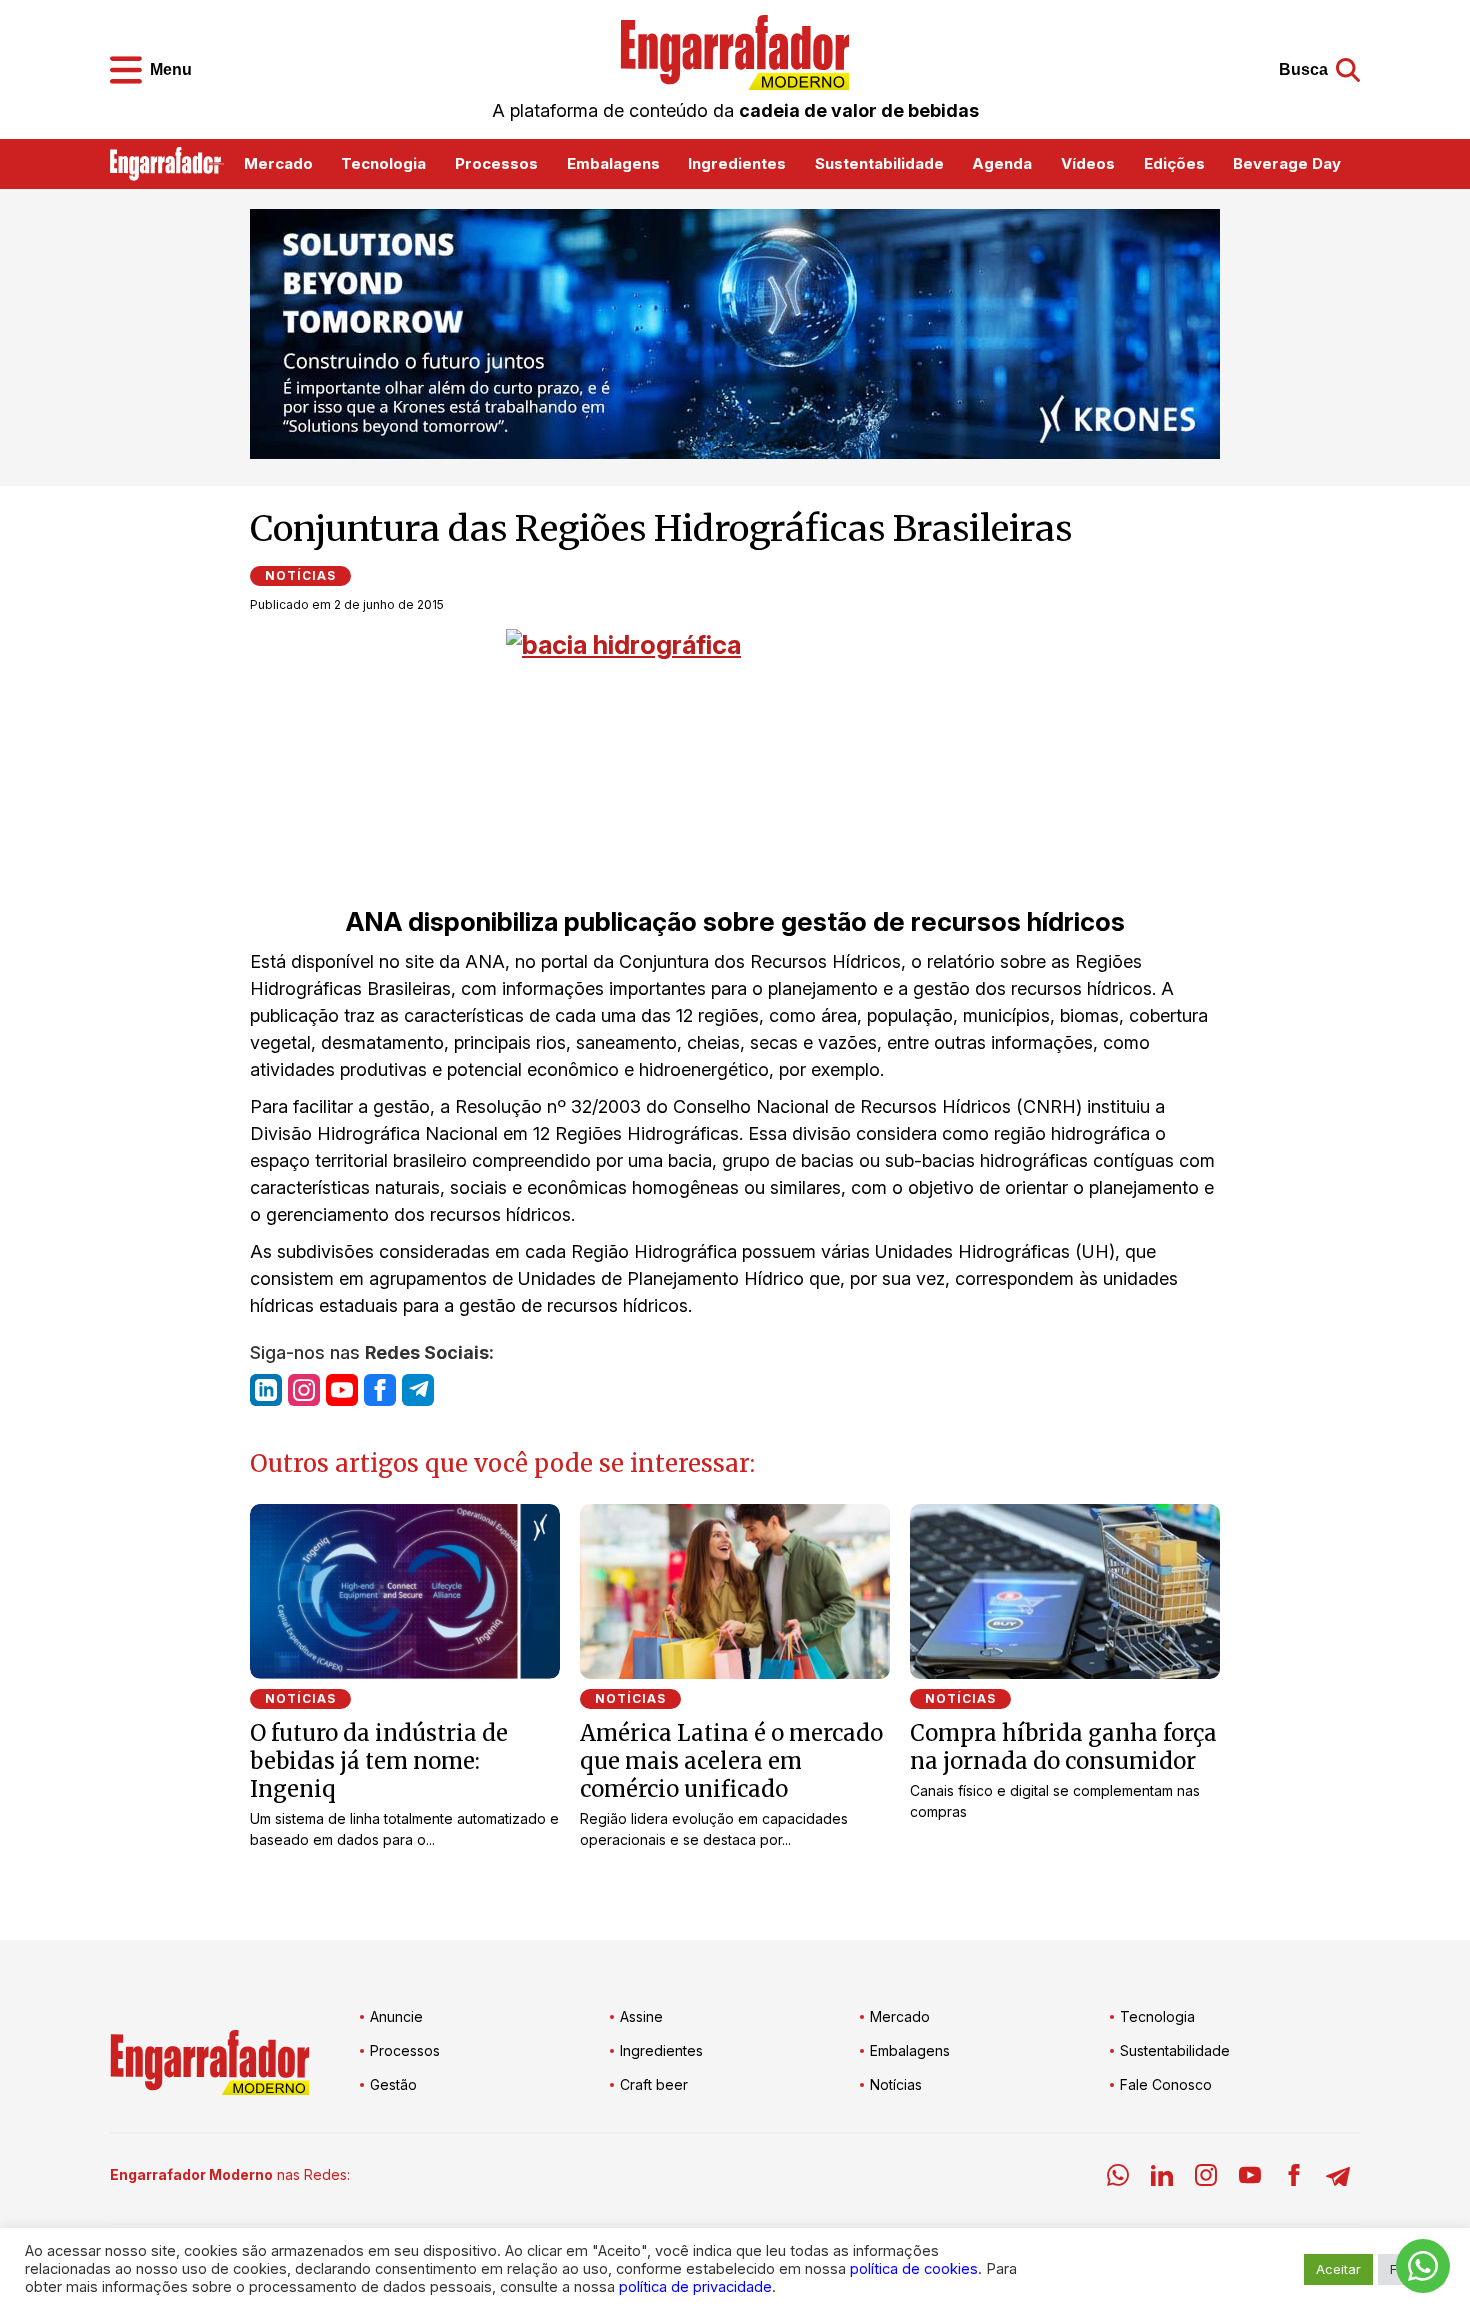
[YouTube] (1250, 2178)
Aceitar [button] (1338, 2269)
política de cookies (914, 2269)
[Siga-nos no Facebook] (380, 1390)
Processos (496, 163)
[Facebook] (1294, 2178)
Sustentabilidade (879, 163)
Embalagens (613, 163)
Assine (641, 2016)
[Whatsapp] (1118, 2178)
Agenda (1002, 163)
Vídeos (1088, 163)
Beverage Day (1287, 163)
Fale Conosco (1166, 2084)
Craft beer (654, 2084)
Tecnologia (383, 163)
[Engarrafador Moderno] (735, 52)
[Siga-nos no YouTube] (342, 1390)
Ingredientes (737, 163)
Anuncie (396, 2016)
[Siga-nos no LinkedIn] (266, 1390)
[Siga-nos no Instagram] (304, 1390)
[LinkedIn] (1162, 2178)
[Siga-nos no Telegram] (418, 1390)
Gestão (393, 2084)
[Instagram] (1206, 2178)
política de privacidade (695, 2287)
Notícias (300, 575)
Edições (1174, 163)
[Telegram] (1338, 2178)
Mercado (278, 163)
